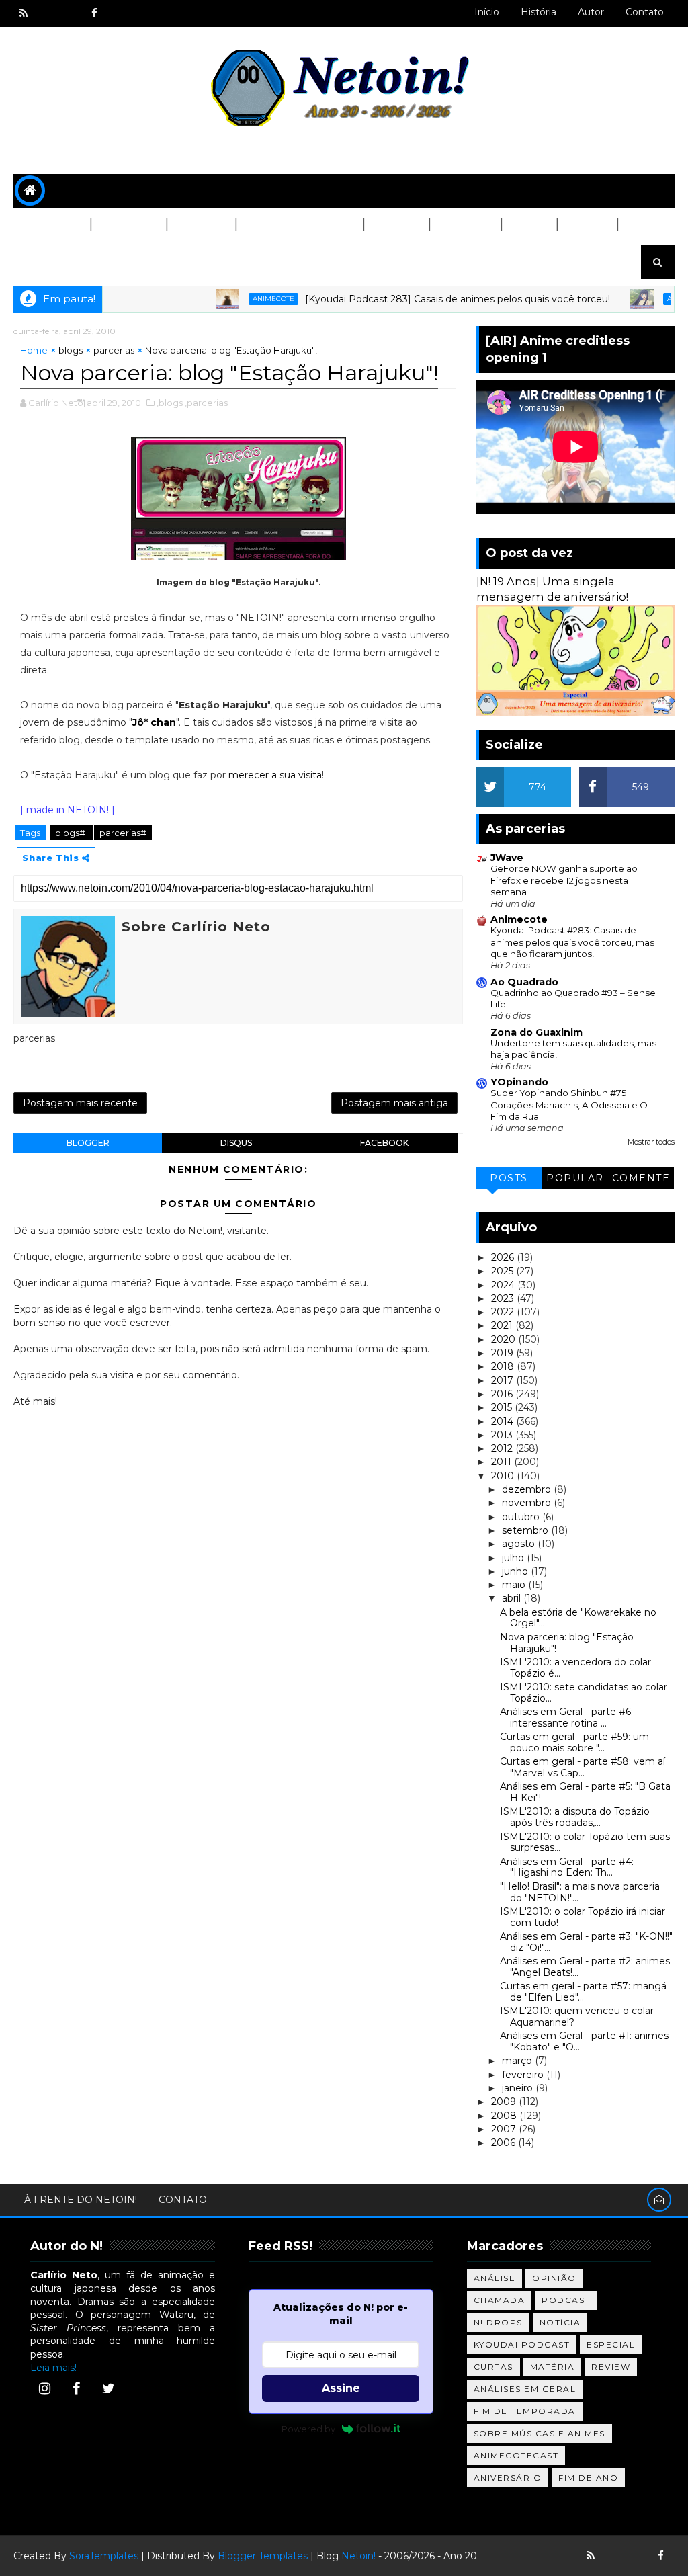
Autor (591, 12)
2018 (504, 1366)
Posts (509, 1178)
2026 (504, 1257)
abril (513, 1598)
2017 (504, 1380)
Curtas (587, 224)
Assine (341, 2388)
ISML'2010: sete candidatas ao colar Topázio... (584, 1693)
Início (487, 12)
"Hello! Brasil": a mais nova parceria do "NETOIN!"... (580, 1892)
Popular (575, 1178)
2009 (505, 2102)
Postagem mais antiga (394, 1103)
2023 (504, 1298)
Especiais (465, 224)
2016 (503, 1394)
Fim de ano (588, 2478)
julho (514, 1558)
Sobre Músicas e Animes (540, 2433)
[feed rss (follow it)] (24, 13)
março (518, 2061)
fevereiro (524, 2075)
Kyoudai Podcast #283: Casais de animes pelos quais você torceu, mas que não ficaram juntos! (572, 942)
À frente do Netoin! (81, 2200)
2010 (504, 1476)
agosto (520, 1544)
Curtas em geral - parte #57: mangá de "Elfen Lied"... (583, 1992)
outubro (522, 1517)
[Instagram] (44, 2388)
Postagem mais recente (80, 1103)
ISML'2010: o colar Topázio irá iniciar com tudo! (583, 1917)
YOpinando (519, 1082)
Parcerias (52, 224)
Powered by (308, 2429)
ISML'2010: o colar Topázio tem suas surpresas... (585, 1842)
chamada (500, 2300)
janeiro (519, 2088)
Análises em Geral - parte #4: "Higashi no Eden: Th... (567, 1867)
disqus (236, 1143)
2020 (505, 1339)
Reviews (396, 224)
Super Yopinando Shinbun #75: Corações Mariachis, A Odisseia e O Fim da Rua (569, 1105)
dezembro (528, 1489)
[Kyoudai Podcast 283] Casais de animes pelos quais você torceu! (421, 299)
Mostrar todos (651, 1142)
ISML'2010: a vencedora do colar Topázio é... (575, 1668)
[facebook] (94, 13)
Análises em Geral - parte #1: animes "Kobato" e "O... (584, 2041)
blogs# (71, 833)
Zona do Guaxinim (536, 1032)
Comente (641, 1178)
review (611, 2367)
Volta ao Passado (299, 224)
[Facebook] (77, 2388)
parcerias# (123, 833)
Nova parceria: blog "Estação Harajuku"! (567, 1643)
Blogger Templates (263, 2556)
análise (495, 2278)
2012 (503, 1448)
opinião (554, 2278)
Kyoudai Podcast (522, 2344)
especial (611, 2344)
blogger (88, 1143)
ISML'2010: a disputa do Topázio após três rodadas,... (575, 1817)
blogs (71, 350)
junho (516, 1571)
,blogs (170, 403)
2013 (503, 1435)
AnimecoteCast (516, 2455)
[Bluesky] (614, 2556)
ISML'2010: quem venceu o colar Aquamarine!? (577, 2017)
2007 (505, 2129)
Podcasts (128, 224)
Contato (645, 12)
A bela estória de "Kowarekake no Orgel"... (578, 1618)
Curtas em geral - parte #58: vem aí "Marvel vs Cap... (583, 1767)
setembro (526, 1530)
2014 (504, 1421)
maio (515, 1585)
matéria (553, 2367)
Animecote (237, 299)
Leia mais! (53, 2368)
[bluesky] (47, 13)
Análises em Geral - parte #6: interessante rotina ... (566, 1717)
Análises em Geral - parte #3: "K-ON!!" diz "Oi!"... (586, 1942)
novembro (528, 1503)
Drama (528, 224)
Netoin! (358, 2556)
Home (34, 350)
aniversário (508, 2478)
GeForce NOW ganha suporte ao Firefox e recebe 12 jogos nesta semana (564, 880)
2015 (503, 1407)
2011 (503, 1462)
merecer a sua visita (275, 775)
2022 (504, 1312)
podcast (566, 2300)
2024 (504, 1285)
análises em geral (525, 2389)
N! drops (498, 2322)
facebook (384, 1143)
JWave (507, 858)
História (539, 12)
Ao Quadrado (524, 982)
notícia (560, 2322)
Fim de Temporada (525, 2411)
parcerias (114, 350)
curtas (493, 2367)
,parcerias (206, 403)
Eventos (47, 258)
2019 (504, 1353)
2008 (505, 2116)
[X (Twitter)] (108, 2388)
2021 (503, 1325)
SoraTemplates (104, 2556)
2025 (504, 1271)
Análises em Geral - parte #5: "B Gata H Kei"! (585, 1792)
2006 (505, 2143)
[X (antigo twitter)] (71, 13)
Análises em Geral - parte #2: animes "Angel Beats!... (585, 1967)
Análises (201, 224)
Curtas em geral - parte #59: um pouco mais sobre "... (574, 1742)
